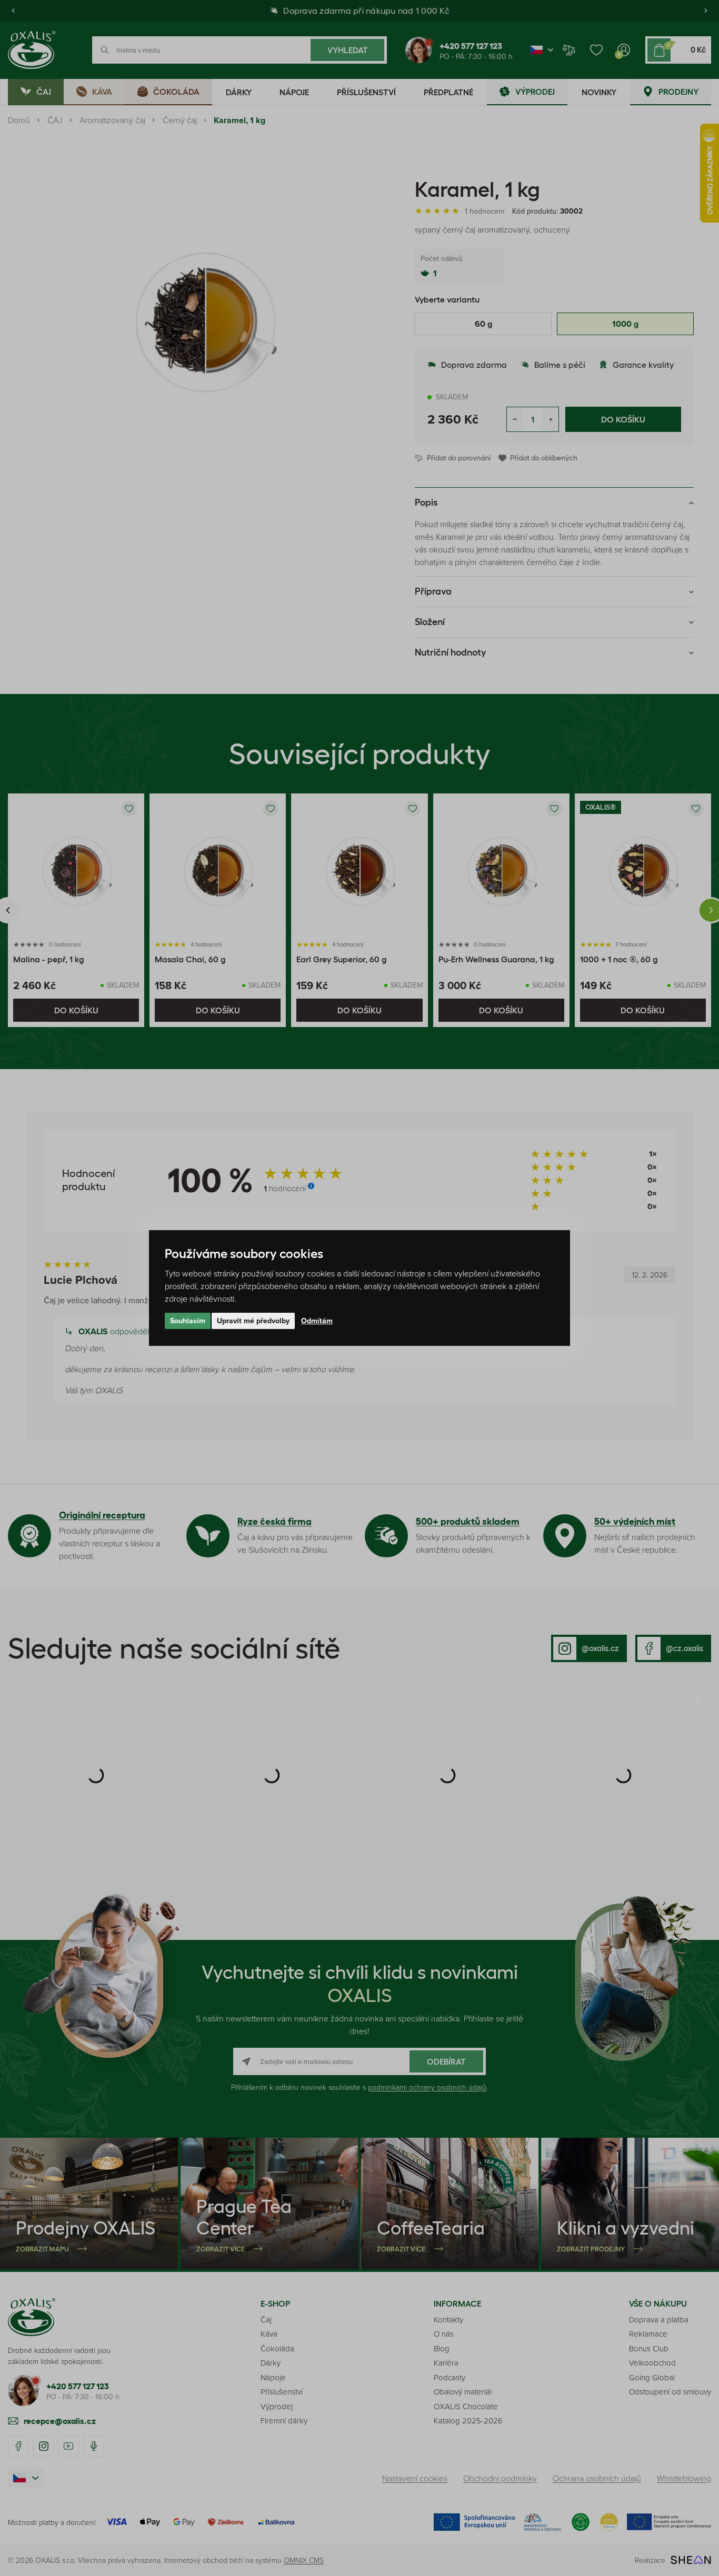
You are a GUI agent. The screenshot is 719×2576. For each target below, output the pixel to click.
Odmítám (317, 1321)
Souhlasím (188, 1321)
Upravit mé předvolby (253, 1321)
